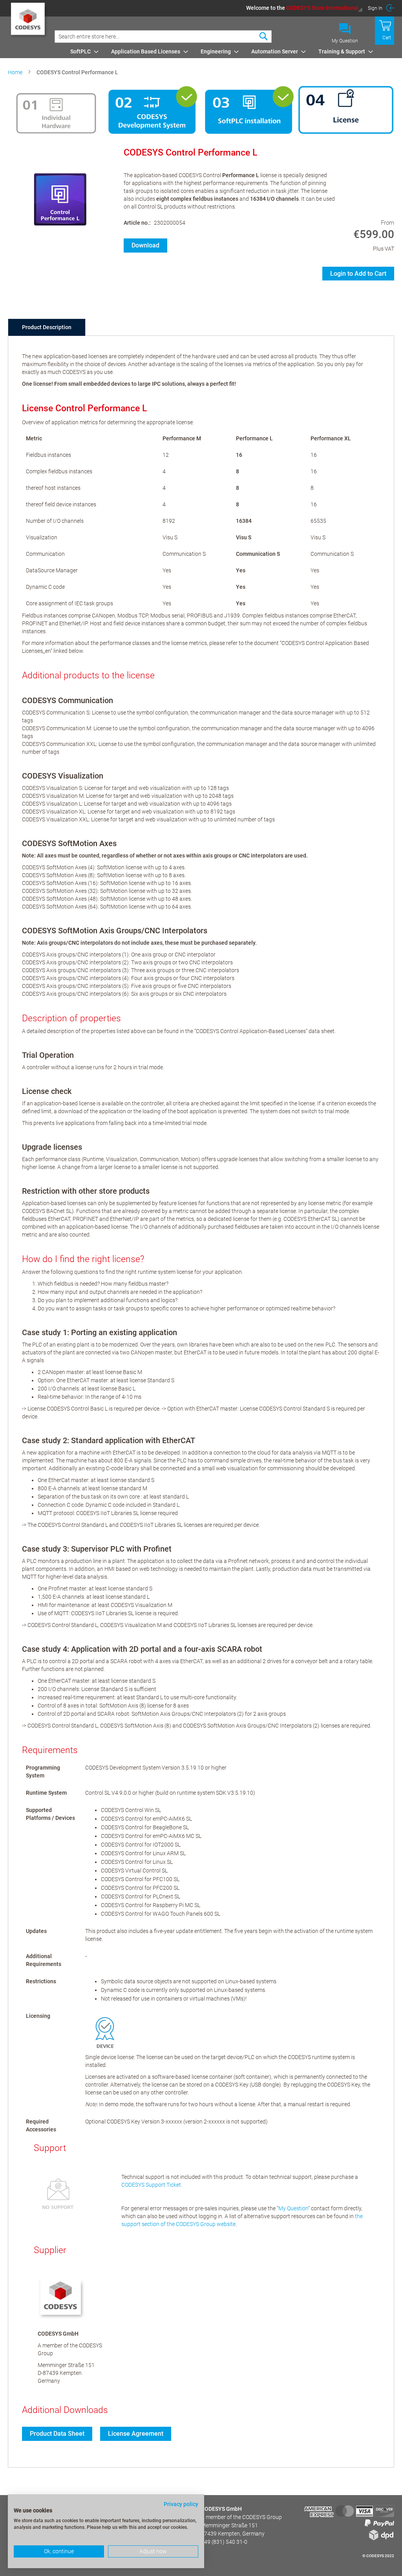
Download (145, 245)
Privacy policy (181, 2504)
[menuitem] (82, 51)
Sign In (375, 8)
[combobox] (163, 37)
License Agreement (136, 2434)
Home (15, 72)
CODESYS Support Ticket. (152, 2185)
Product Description (47, 327)
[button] (304, 8)
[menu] (231, 51)
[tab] (47, 327)
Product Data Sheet (57, 2434)
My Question (345, 41)
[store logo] (29, 22)
